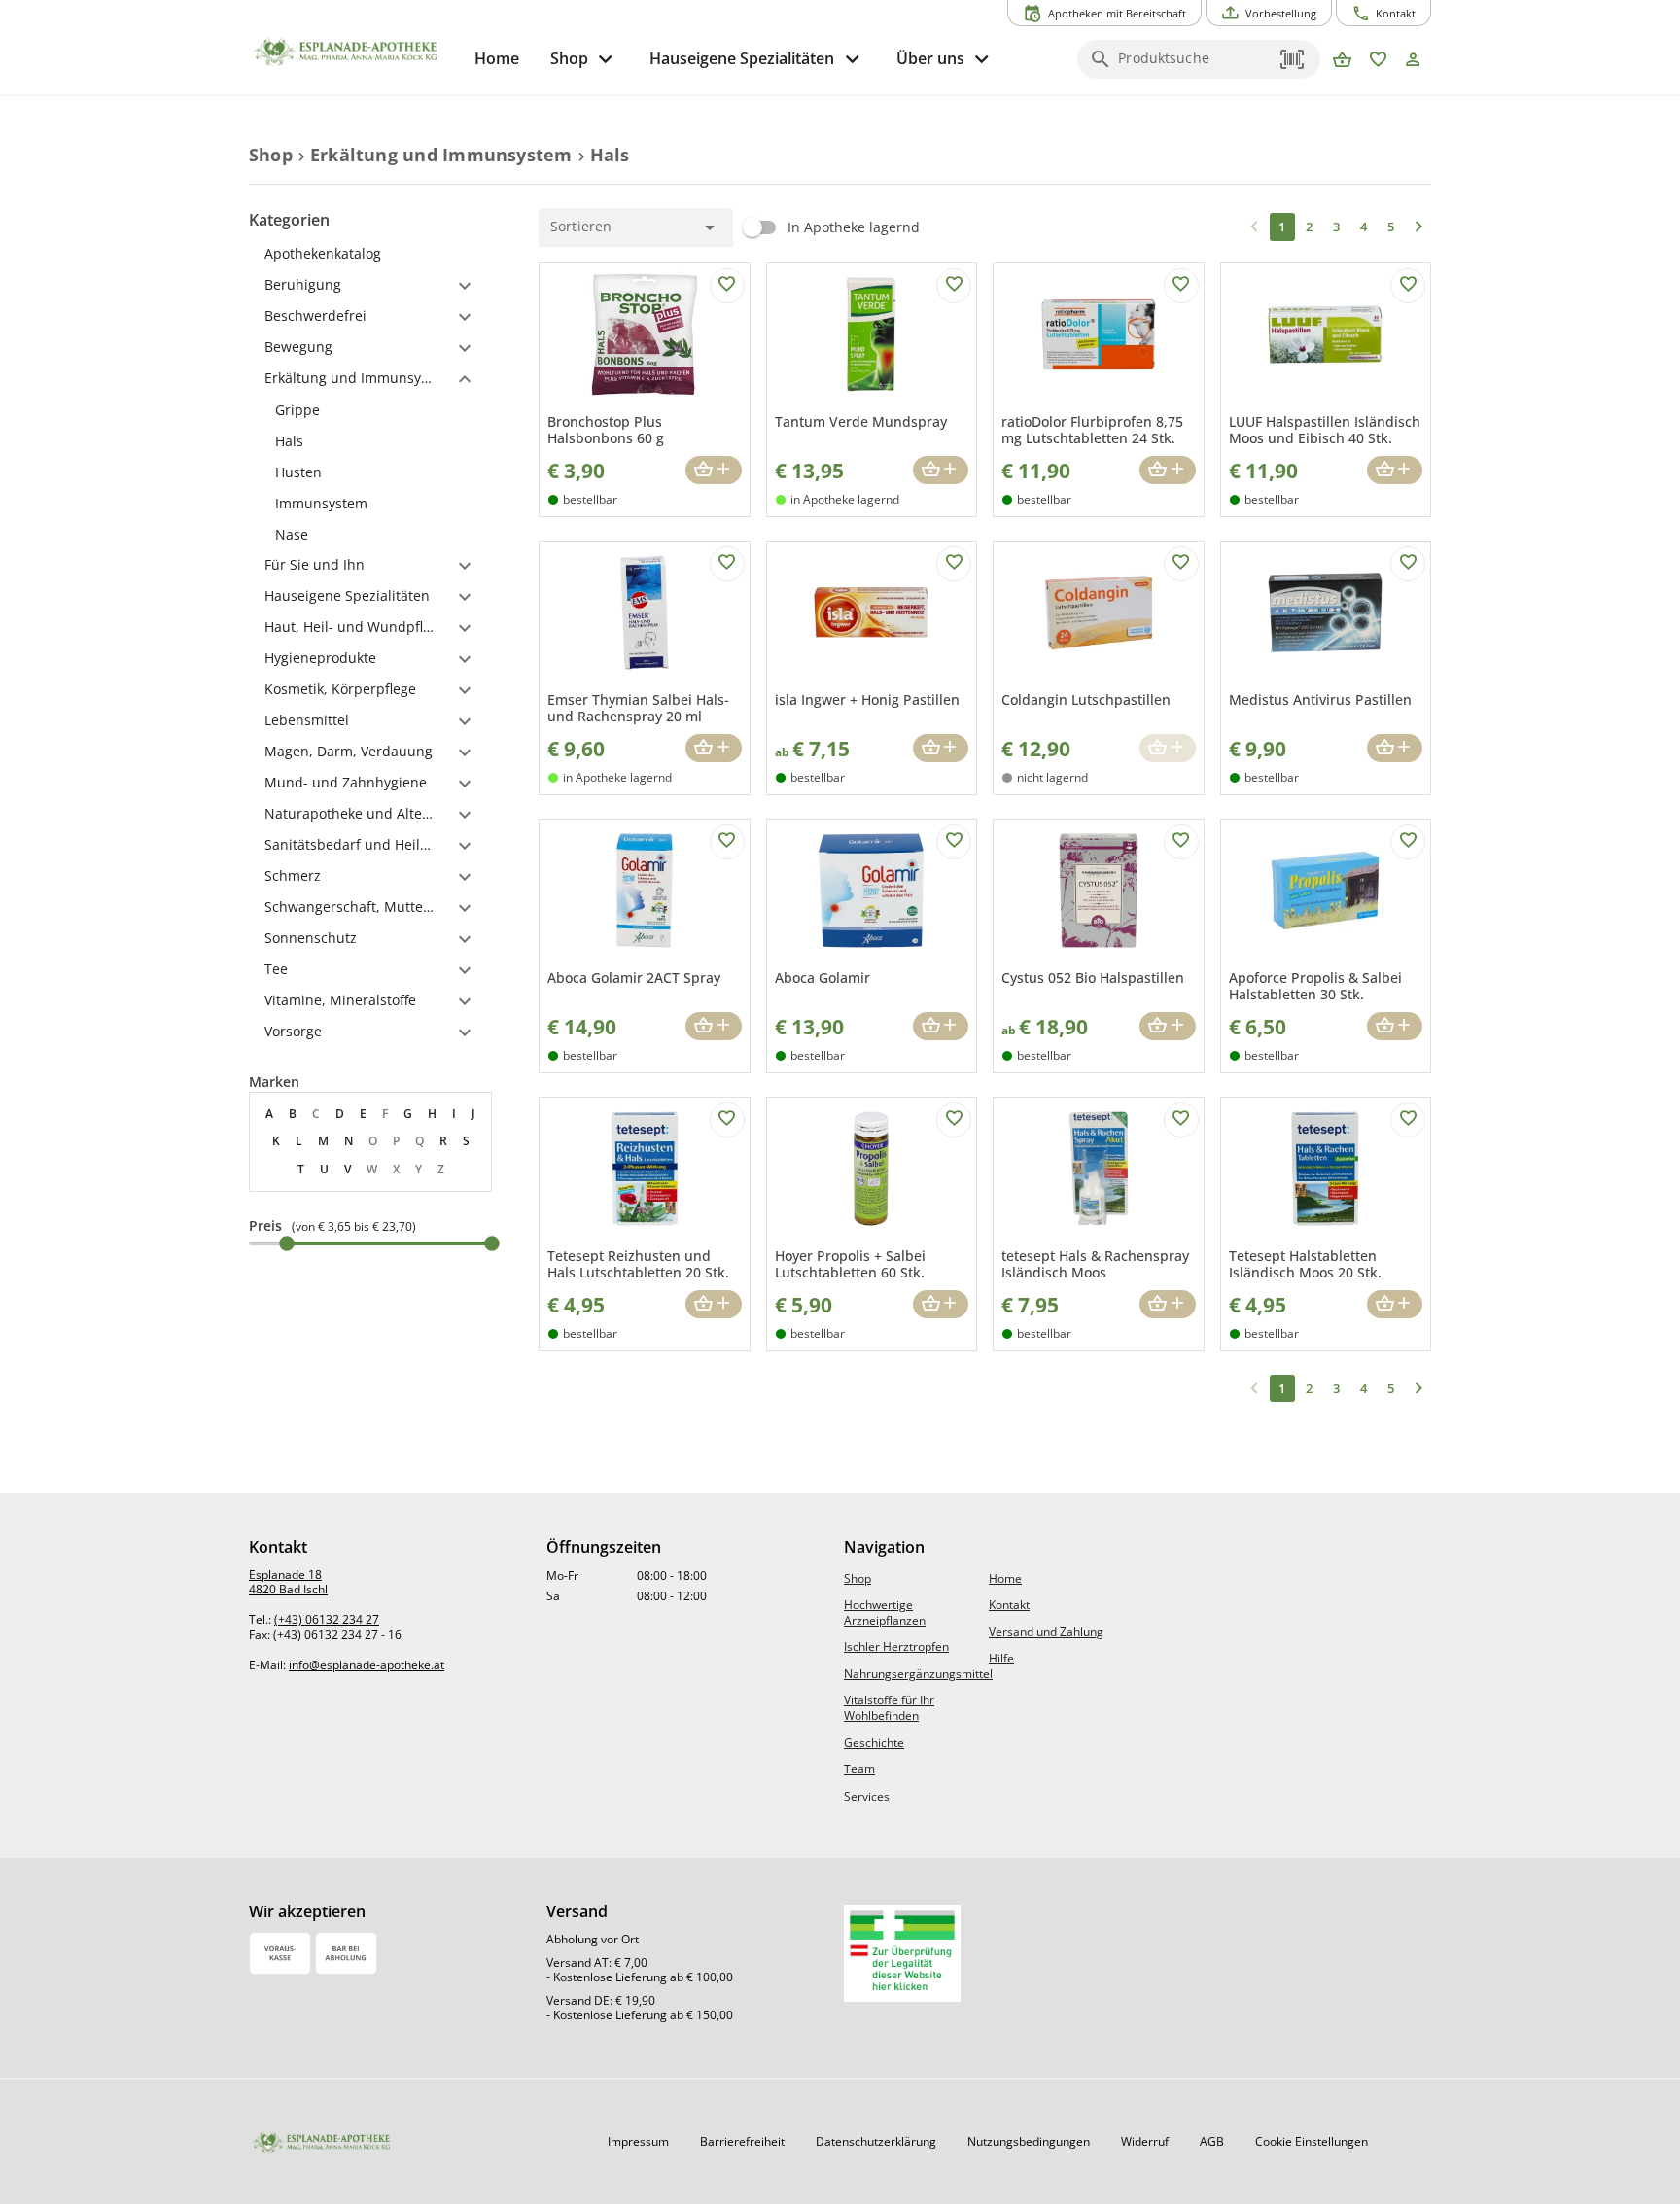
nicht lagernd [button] (1052, 777)
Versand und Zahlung (1046, 1632)
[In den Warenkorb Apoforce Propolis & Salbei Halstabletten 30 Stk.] (1395, 1026)
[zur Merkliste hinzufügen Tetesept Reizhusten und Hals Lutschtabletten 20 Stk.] (727, 1120)
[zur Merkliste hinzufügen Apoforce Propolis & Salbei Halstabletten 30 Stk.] (1408, 842)
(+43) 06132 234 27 (327, 1619)
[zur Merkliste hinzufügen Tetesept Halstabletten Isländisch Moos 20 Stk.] (1408, 1120)
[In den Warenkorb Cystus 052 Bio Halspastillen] (1167, 1026)
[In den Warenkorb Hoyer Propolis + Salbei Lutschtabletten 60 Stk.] (941, 1304)
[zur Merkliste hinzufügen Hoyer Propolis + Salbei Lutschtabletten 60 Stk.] (954, 1120)
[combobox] (1194, 65)
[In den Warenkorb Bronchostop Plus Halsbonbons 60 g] (713, 470)
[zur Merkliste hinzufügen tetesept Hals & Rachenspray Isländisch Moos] (1181, 1120)
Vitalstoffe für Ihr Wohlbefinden (889, 1708)
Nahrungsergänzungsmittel (918, 1674)
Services (867, 1796)
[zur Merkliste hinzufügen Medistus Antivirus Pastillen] (1408, 564)
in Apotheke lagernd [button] (845, 499)
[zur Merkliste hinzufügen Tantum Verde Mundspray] (954, 286)
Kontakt (1009, 1605)
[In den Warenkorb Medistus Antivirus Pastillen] (1395, 748)
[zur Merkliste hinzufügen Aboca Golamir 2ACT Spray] (727, 842)
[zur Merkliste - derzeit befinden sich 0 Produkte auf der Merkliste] (1378, 61)
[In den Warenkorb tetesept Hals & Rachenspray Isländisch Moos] (1167, 1304)
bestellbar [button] (590, 499)
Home (1005, 1578)
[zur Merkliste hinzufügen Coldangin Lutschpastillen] (1181, 564)
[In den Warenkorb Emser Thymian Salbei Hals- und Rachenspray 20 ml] (713, 748)
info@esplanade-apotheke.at (367, 1665)
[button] (1293, 59)
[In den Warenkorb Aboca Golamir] (941, 1026)
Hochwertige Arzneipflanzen (885, 1612)
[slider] (370, 1243)
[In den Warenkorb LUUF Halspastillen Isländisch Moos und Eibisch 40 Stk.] (1395, 470)
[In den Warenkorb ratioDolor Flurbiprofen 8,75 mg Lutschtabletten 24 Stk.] (1167, 470)
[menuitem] (497, 59)
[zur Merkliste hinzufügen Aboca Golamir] (954, 842)
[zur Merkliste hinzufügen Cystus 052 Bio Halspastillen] (1181, 842)
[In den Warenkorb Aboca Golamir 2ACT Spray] (713, 1026)
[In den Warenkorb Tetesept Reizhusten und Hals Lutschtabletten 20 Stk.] (713, 1304)
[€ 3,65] (287, 1243)
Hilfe (1001, 1658)
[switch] (826, 227)
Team (859, 1769)
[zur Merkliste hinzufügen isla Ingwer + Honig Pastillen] (954, 564)
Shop (857, 1578)
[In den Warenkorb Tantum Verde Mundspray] (941, 470)
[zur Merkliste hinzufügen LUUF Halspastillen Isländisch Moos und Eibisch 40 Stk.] (1408, 286)
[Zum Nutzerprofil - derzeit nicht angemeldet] (1413, 61)
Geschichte (874, 1743)
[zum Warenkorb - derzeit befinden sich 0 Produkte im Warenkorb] (1342, 61)
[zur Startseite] (354, 52)
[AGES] (902, 1953)
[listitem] (370, 410)
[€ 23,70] (492, 1243)
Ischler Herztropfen (896, 1646)
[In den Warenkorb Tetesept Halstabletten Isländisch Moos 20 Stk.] (1395, 1304)
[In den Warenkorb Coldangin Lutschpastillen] (1167, 748)
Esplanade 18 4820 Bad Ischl (288, 1582)
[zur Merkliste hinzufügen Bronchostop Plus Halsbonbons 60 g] (727, 286)
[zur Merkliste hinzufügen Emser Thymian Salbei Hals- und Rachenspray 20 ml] (727, 564)
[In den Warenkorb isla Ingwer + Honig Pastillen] (941, 748)
